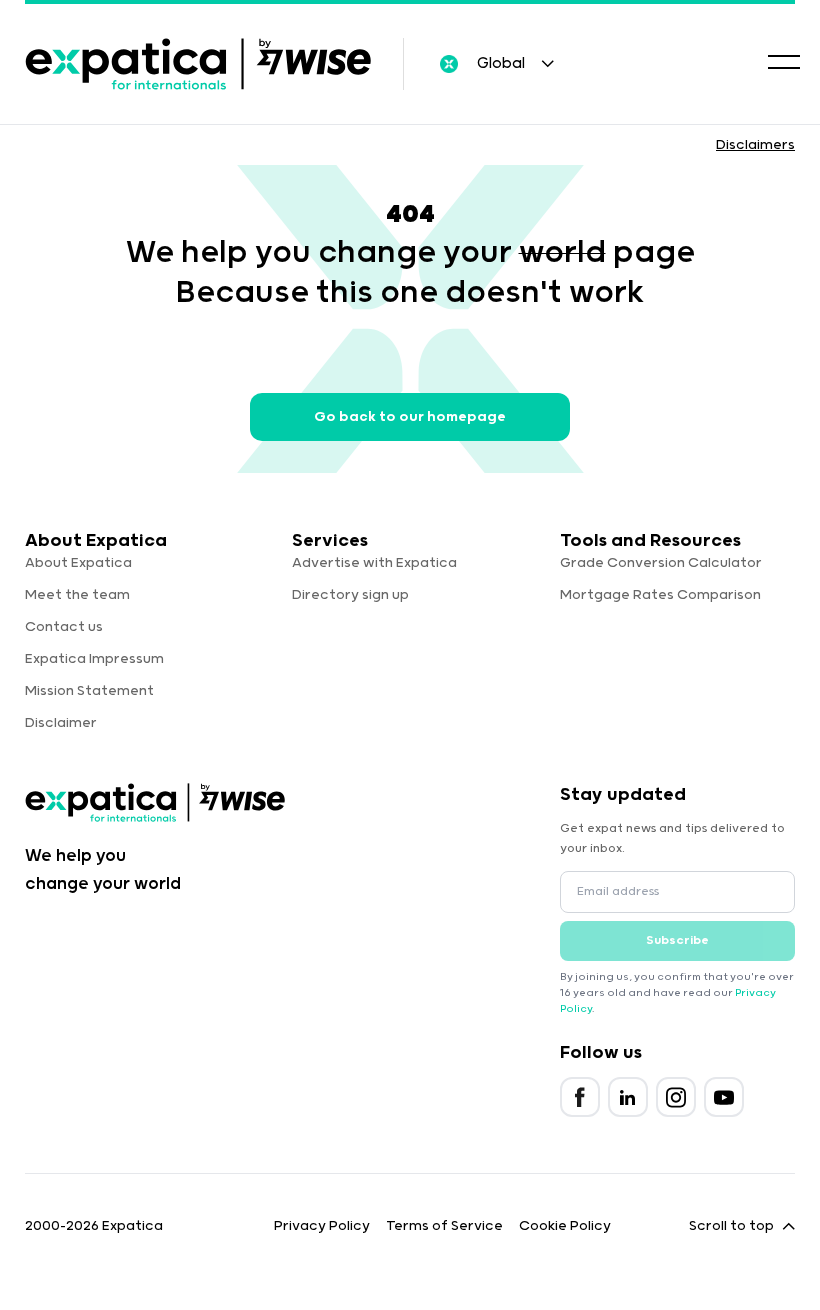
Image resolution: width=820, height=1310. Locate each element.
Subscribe (677, 940)
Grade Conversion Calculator (661, 563)
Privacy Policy (322, 1226)
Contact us (64, 627)
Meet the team (77, 595)
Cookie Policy (565, 1226)
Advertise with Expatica (374, 563)
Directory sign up (350, 595)
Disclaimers (755, 145)
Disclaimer (61, 723)
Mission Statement (89, 691)
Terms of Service (444, 1226)
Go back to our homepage (410, 417)
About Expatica (78, 563)
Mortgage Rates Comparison (660, 595)
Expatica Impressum (94, 659)
